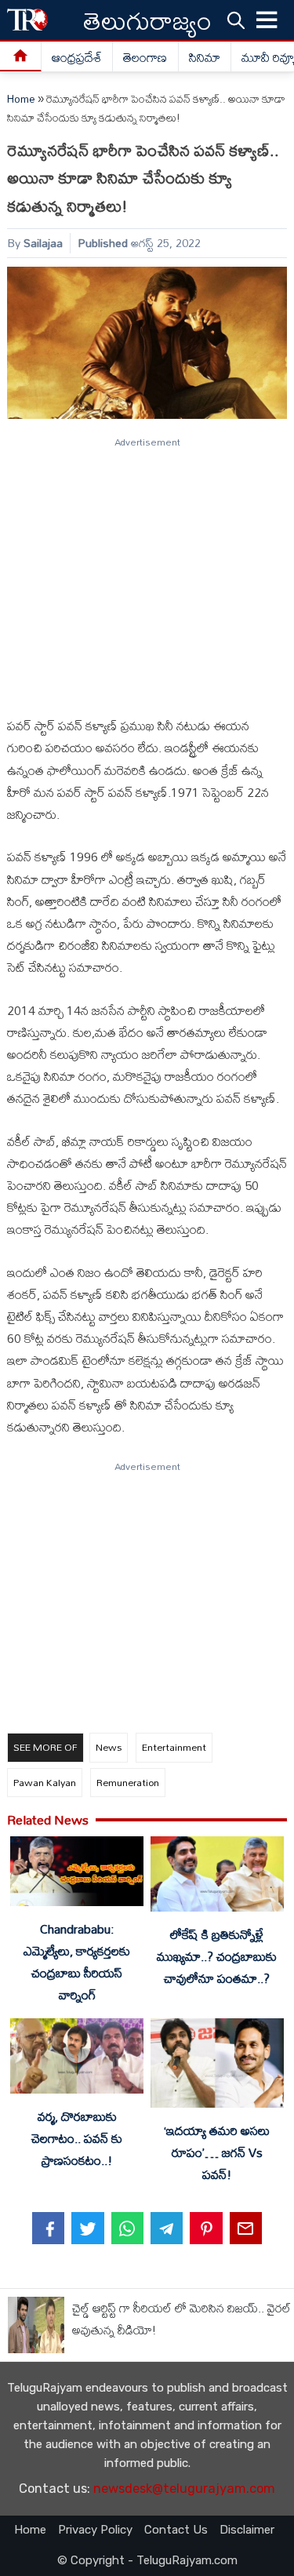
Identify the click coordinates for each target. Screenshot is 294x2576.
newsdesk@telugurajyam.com (184, 2489)
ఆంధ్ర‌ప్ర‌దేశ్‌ (77, 57)
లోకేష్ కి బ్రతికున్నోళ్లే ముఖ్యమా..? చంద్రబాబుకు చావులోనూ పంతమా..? (217, 1956)
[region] (146, 570)
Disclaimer (247, 2530)
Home (21, 99)
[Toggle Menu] (267, 20)
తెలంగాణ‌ (145, 57)
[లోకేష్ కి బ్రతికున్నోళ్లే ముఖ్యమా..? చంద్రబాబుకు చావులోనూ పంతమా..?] (217, 1877)
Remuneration (128, 1782)
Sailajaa (43, 243)
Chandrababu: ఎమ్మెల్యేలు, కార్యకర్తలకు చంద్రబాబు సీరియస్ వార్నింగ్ (77, 1962)
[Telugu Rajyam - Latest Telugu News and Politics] (27, 20)
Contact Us (176, 2530)
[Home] (21, 57)
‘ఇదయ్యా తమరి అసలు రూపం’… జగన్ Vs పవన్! (217, 2152)
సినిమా (205, 57)
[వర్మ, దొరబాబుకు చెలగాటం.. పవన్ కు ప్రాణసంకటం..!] (77, 2059)
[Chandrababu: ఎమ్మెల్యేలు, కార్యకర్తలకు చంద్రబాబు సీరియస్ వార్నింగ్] (77, 1874)
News (109, 1747)
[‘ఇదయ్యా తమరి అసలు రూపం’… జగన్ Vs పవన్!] (217, 2066)
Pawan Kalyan (45, 1782)
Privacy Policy (95, 2530)
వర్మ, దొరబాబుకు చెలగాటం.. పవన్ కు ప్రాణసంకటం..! (77, 2138)
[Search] (236, 20)
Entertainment (174, 1747)
